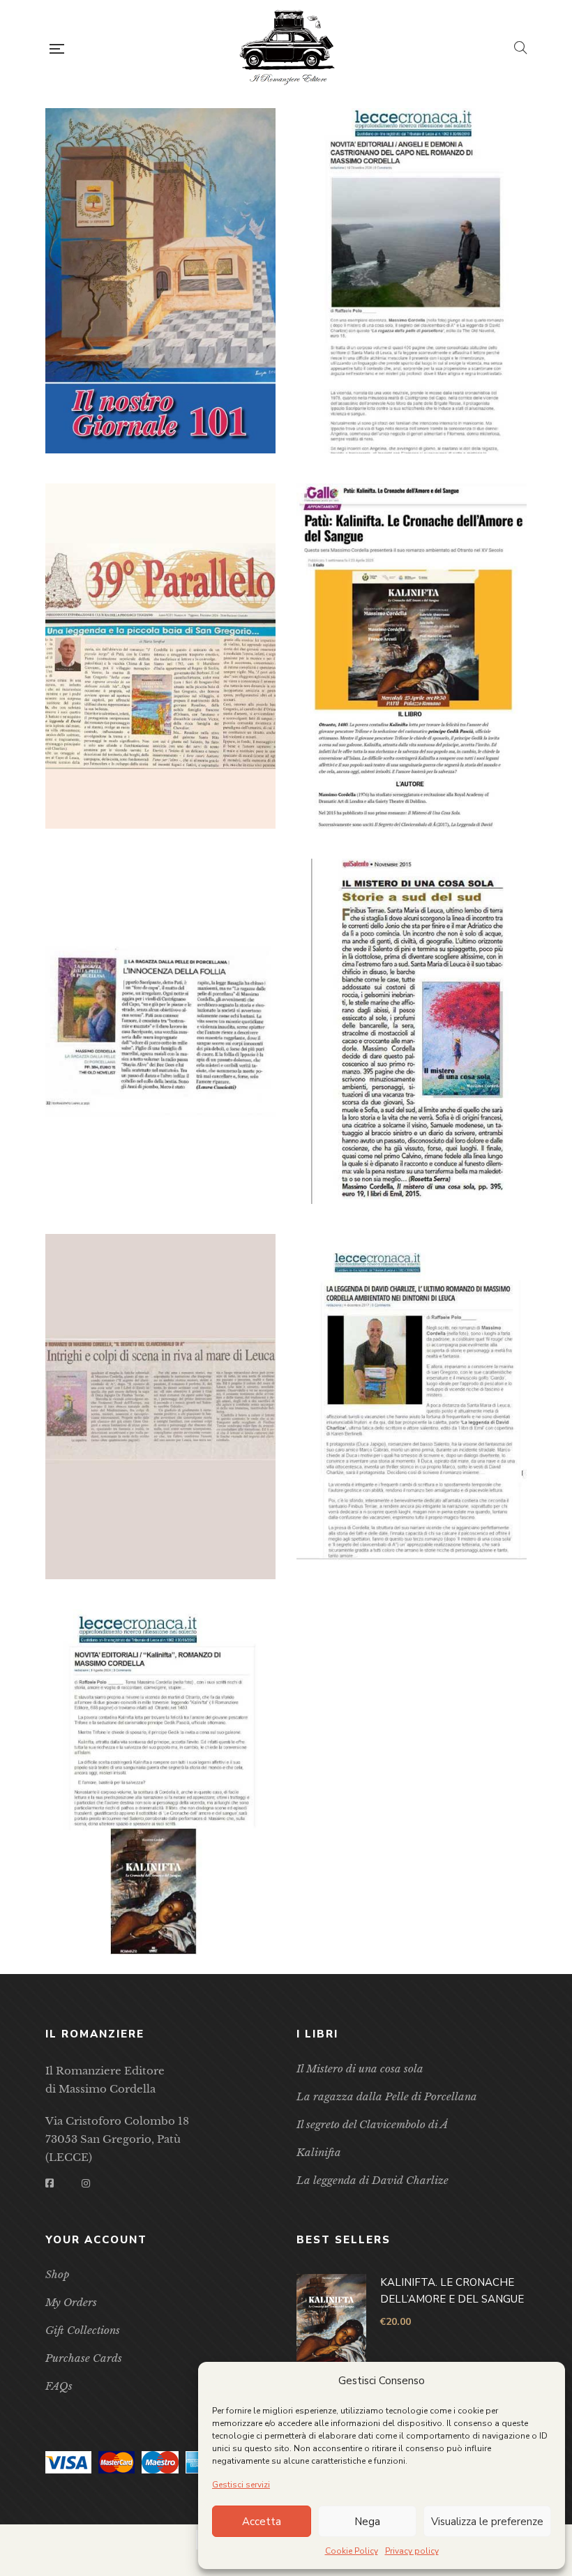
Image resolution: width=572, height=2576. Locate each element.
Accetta (262, 2522)
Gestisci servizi (241, 2485)
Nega (367, 2522)
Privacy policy (412, 2551)
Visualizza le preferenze (487, 2522)
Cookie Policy (352, 2551)
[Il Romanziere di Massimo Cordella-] (289, 49)
